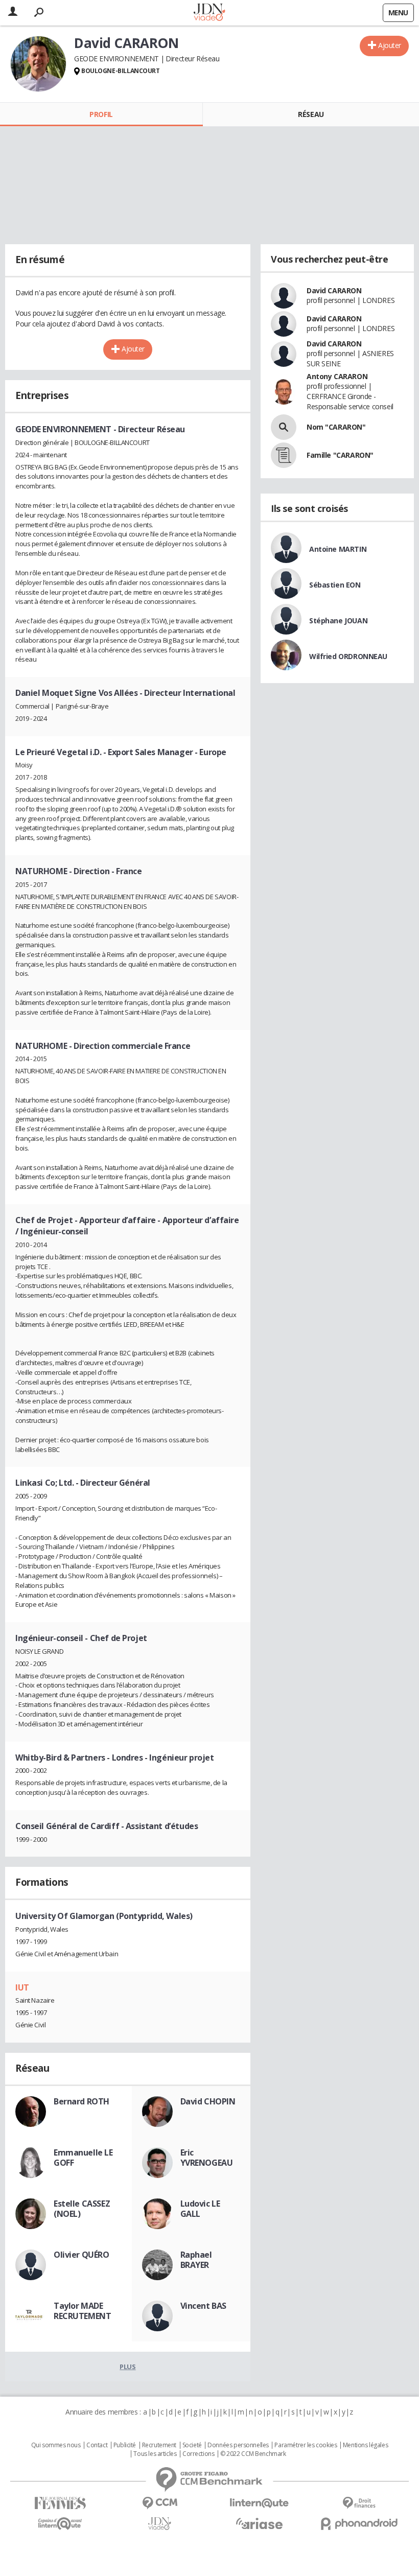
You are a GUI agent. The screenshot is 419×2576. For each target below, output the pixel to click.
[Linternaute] (259, 2503)
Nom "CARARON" (336, 427)
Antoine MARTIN (338, 549)
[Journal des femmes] (60, 2503)
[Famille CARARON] (284, 455)
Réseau (311, 114)
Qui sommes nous (56, 2445)
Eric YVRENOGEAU (207, 2158)
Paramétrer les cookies (306, 2445)
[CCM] (160, 2503)
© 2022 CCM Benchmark (253, 2454)
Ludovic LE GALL (200, 2209)
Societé (192, 2445)
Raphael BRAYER (196, 2260)
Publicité (125, 2445)
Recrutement (159, 2445)
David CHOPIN (208, 2101)
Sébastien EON (335, 585)
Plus (127, 2367)
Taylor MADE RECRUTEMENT (82, 2311)
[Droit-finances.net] (359, 2503)
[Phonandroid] (359, 2524)
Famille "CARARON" (340, 455)
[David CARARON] (38, 64)
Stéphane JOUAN (338, 620)
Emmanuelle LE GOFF (83, 2158)
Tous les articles (155, 2454)
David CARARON (334, 290)
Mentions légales (365, 2445)
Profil (101, 114)
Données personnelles (238, 2445)
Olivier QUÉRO (82, 2255)
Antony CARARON (337, 376)
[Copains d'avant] (60, 2524)
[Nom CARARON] (284, 427)
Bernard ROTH (82, 2101)
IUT (22, 1987)
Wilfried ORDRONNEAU (348, 656)
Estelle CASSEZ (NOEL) (82, 2209)
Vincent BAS (203, 2306)
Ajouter (390, 45)
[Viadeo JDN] (160, 2524)
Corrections (198, 2454)
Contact (97, 2445)
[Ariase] (259, 2523)
